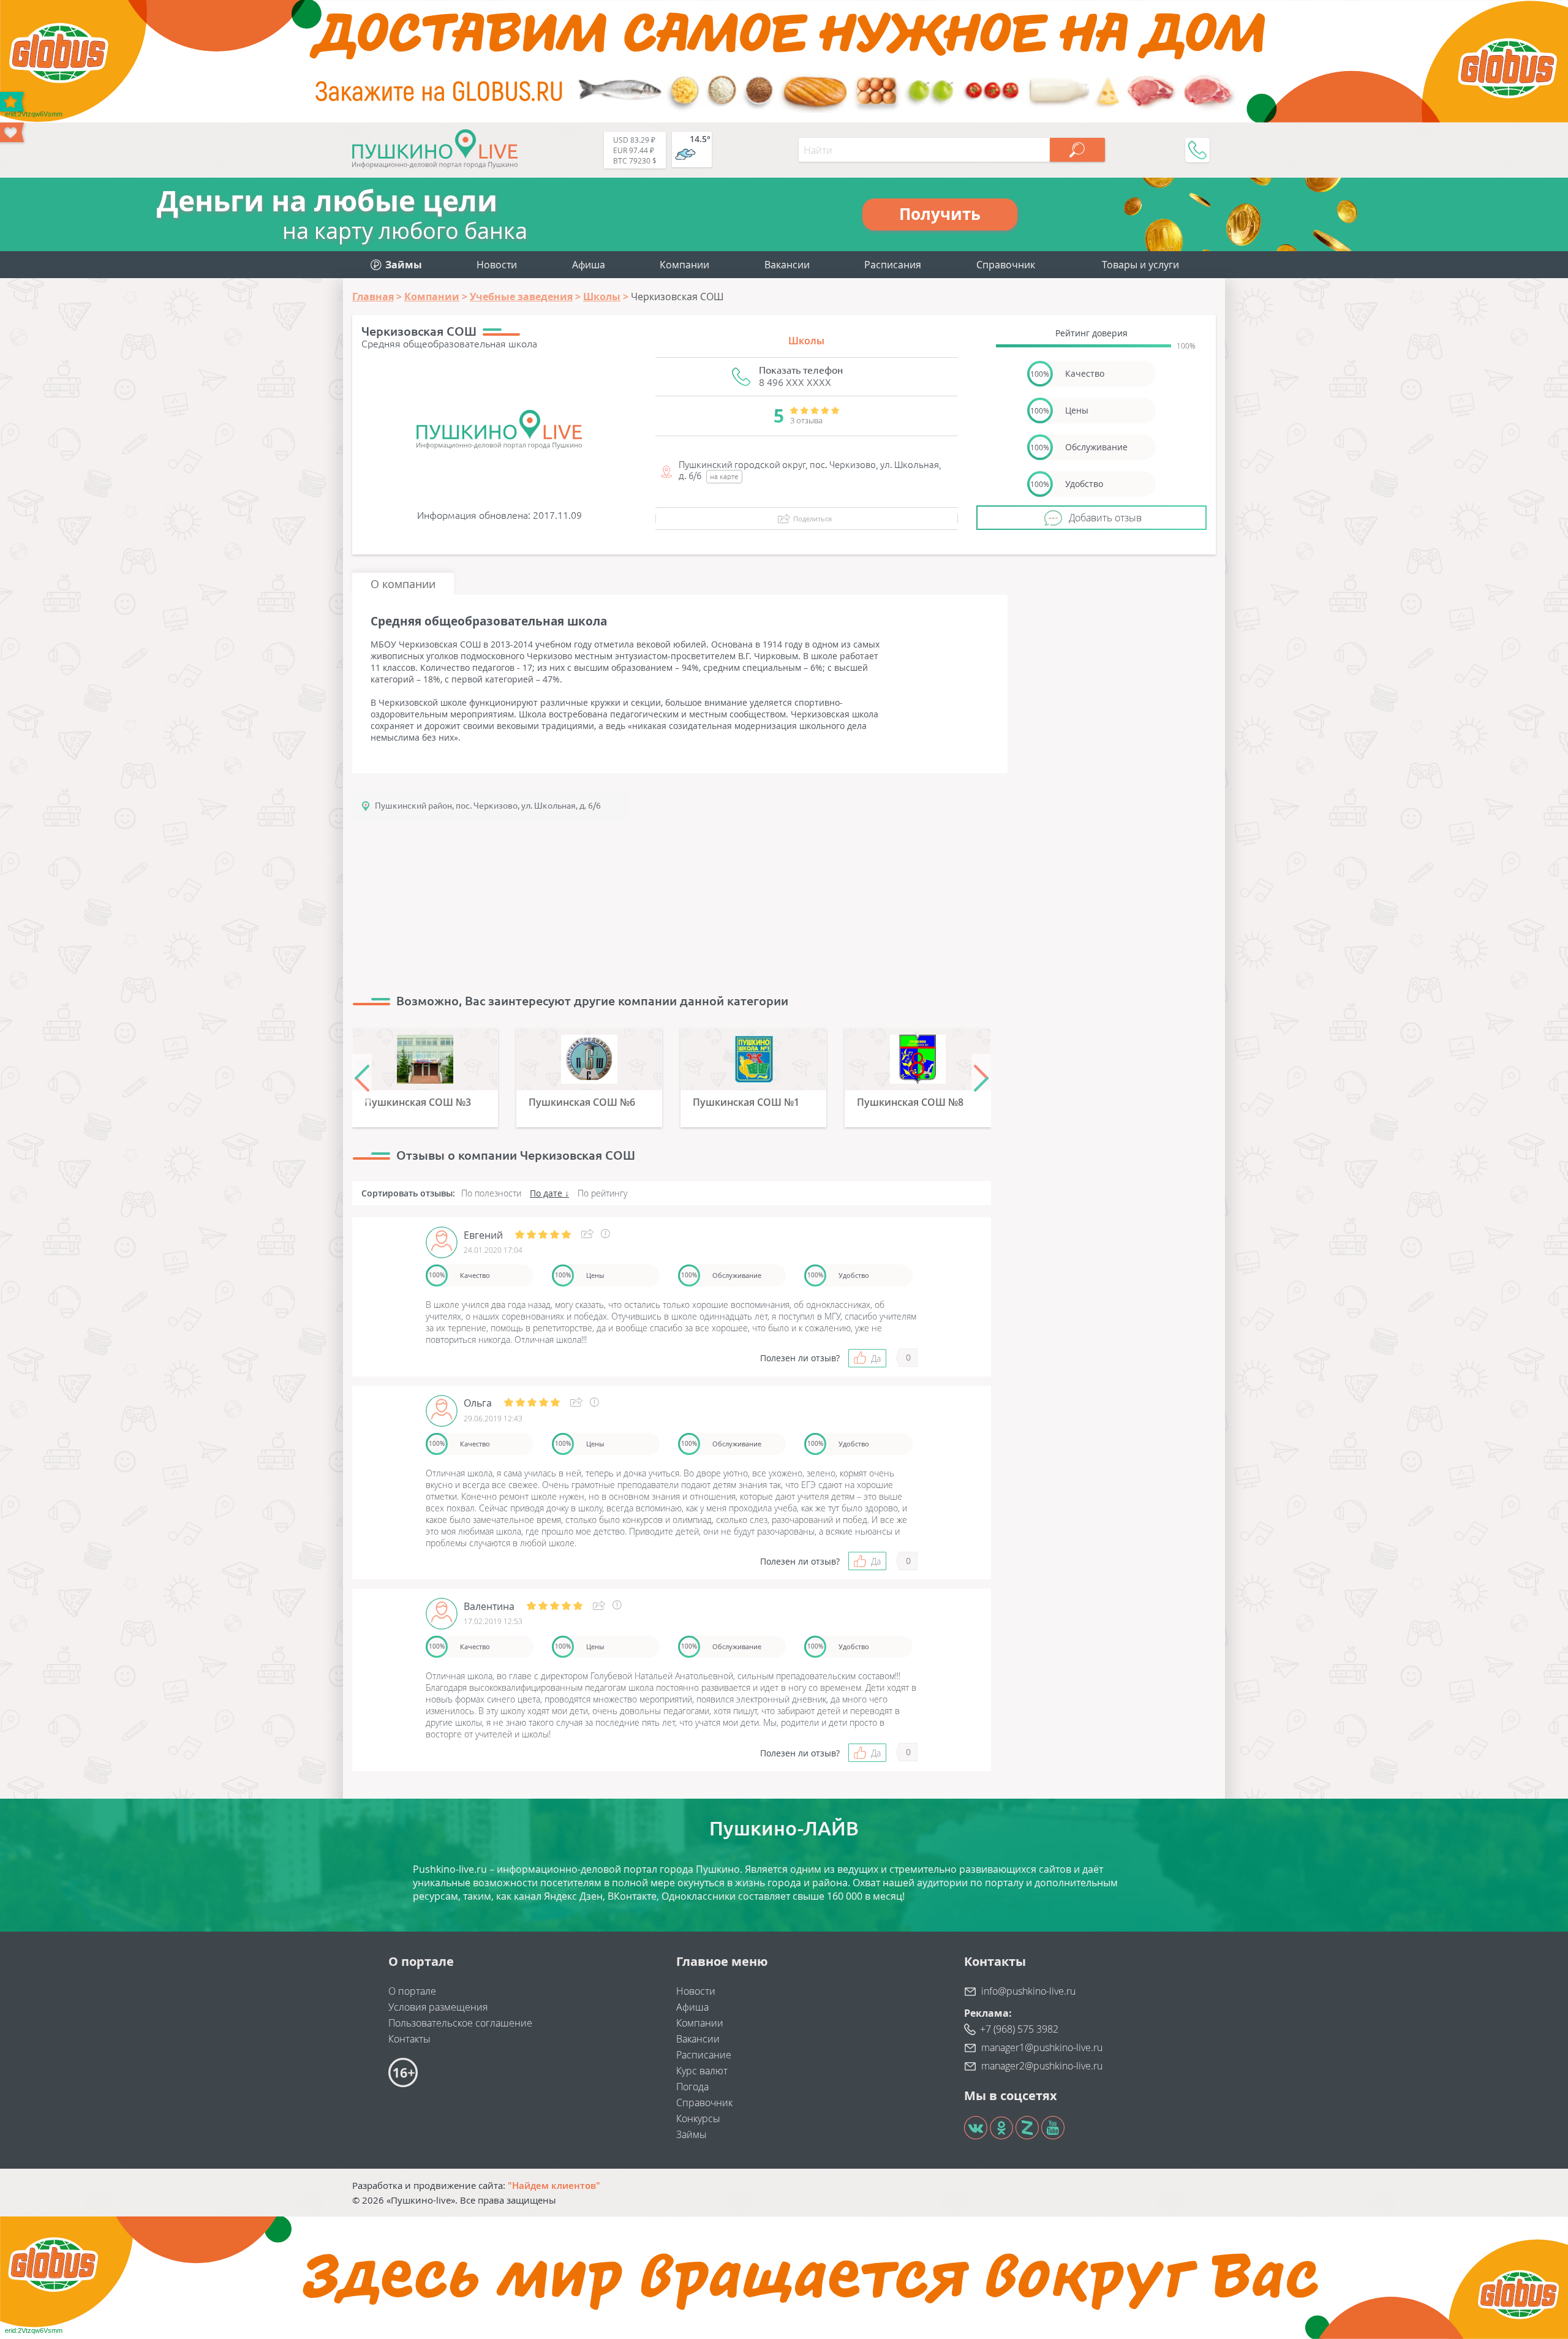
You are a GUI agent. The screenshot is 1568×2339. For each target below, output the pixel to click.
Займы (692, 2134)
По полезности (491, 1193)
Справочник (1006, 265)
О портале (412, 1991)
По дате (546, 1193)
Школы (806, 341)
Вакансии (787, 265)
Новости (497, 265)
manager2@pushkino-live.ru (1042, 2066)
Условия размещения (438, 2007)
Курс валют (702, 2071)
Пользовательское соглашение (460, 2023)
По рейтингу (602, 1193)
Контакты (409, 2039)
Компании (684, 265)
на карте (724, 476)
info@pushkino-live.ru (1028, 1991)
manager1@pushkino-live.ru (1042, 2047)
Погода (692, 2087)
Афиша (589, 265)
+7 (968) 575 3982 (1019, 2029)
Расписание (704, 2055)
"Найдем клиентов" (554, 2185)
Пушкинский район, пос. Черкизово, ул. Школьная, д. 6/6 (488, 806)
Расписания (893, 265)
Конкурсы (698, 2118)
